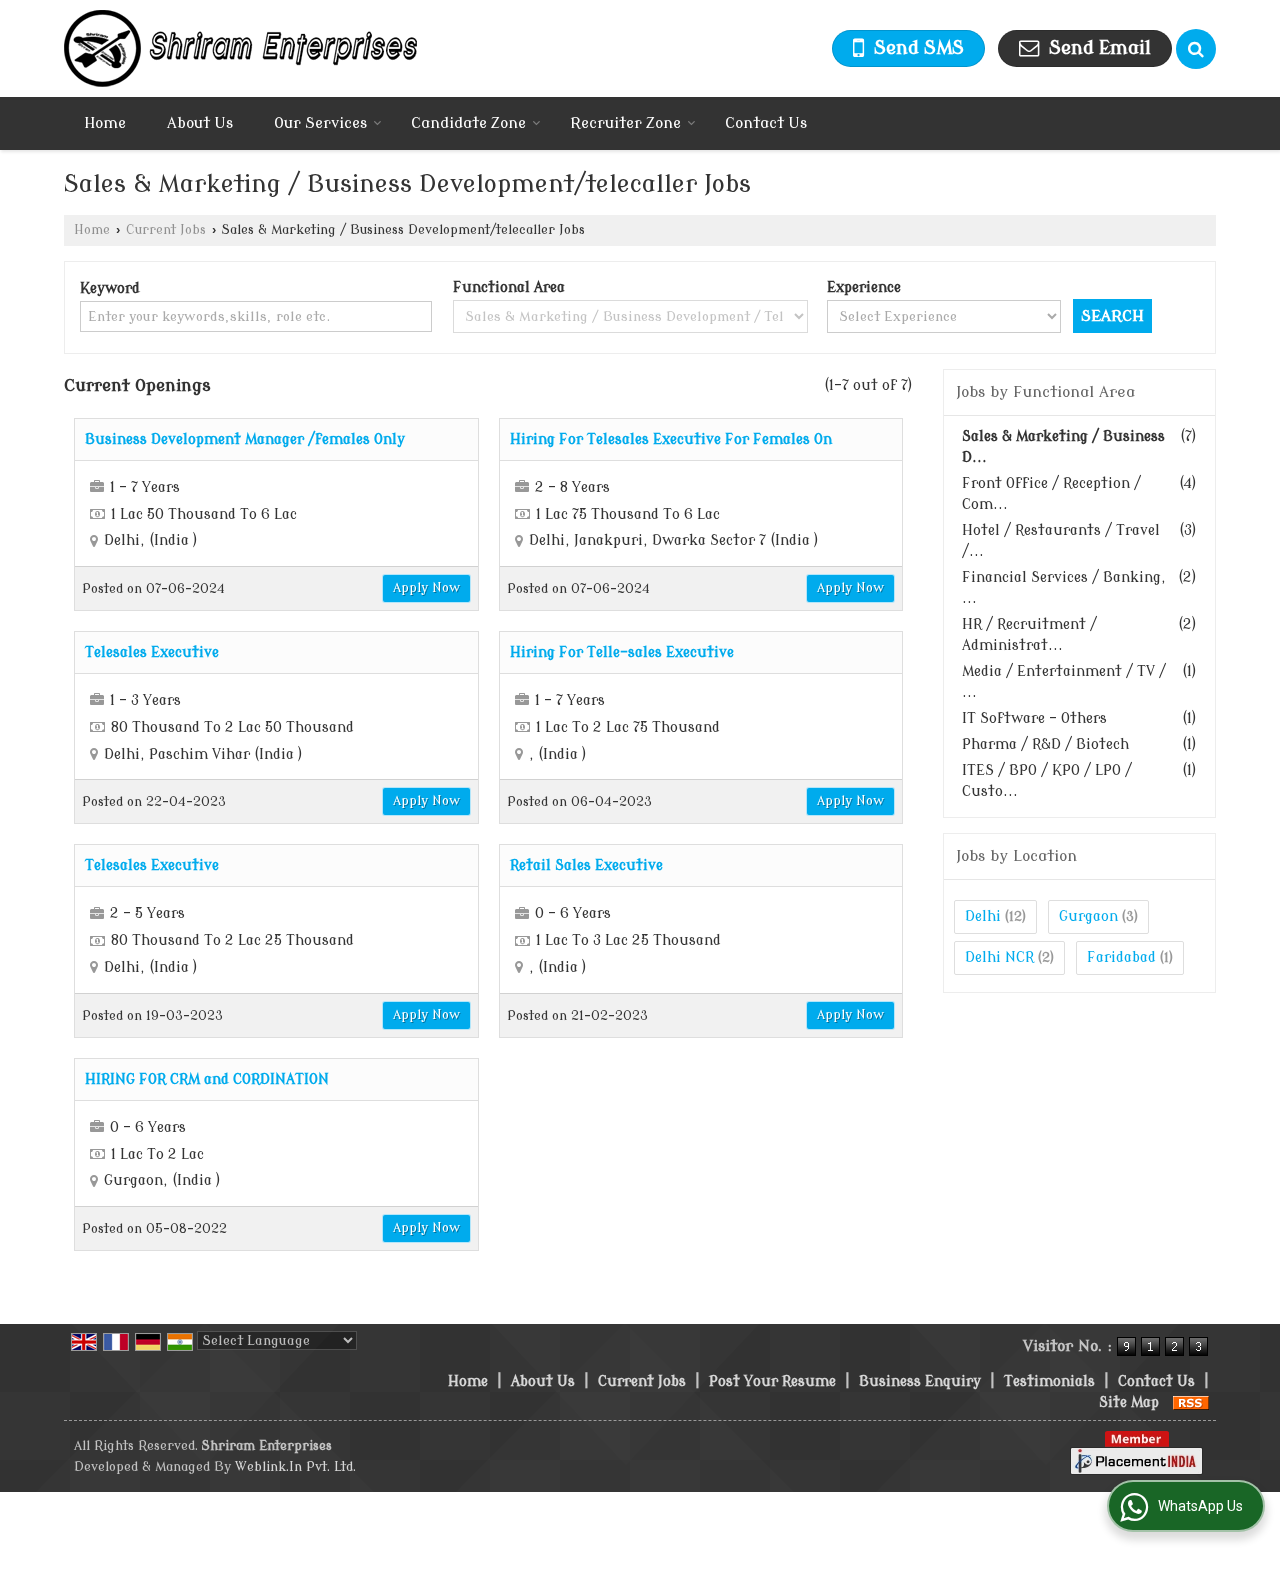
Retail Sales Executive (586, 865)
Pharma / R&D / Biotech (1045, 744)
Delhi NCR (999, 957)
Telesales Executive (152, 652)
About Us (200, 123)
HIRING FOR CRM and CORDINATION (207, 1079)
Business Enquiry (920, 1381)
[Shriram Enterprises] (240, 48)
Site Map (1129, 1402)
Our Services (320, 123)
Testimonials (1049, 1381)
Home (105, 123)
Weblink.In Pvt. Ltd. (295, 1467)
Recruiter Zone (625, 123)
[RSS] (1191, 1402)
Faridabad (1121, 957)
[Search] (1196, 49)
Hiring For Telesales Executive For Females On (671, 439)
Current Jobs (166, 230)
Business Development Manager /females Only (245, 439)
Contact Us (766, 123)
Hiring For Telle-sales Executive (622, 652)
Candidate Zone (468, 123)
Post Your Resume (772, 1381)
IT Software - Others (1034, 718)
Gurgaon (1088, 916)
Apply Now (426, 588)
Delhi (983, 916)
